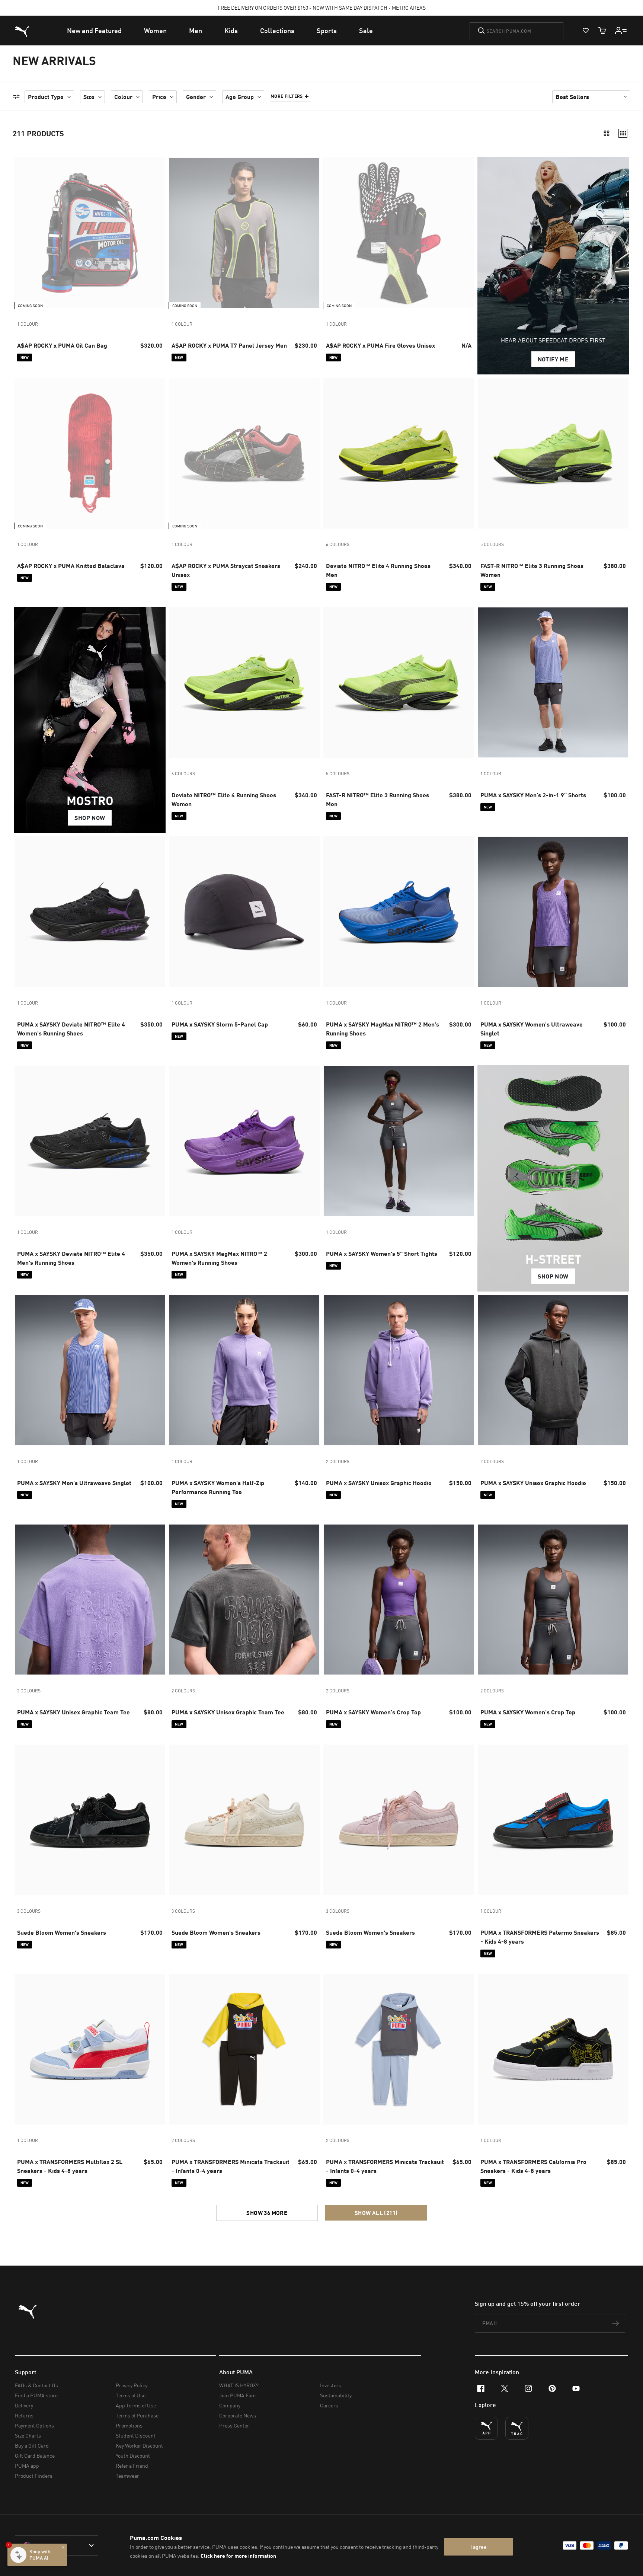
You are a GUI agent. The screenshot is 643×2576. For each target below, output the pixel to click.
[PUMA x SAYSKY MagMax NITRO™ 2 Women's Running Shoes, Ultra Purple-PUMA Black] (244, 1141)
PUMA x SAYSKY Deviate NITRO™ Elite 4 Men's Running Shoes (71, 1258)
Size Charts (28, 2435)
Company (230, 2405)
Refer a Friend (132, 2466)
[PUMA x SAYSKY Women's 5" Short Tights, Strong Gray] (399, 1141)
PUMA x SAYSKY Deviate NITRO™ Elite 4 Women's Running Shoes (71, 1029)
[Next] (157, 233)
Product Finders (34, 2476)
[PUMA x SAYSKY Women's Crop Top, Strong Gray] (553, 1600)
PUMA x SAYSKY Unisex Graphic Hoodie (379, 1483)
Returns (24, 2415)
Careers (329, 2405)
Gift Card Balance (35, 2456)
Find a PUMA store (36, 2395)
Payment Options (34, 2425)
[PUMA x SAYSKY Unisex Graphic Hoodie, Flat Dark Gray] (553, 1370)
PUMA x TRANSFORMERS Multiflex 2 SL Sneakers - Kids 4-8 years (70, 2166)
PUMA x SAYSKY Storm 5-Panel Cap (220, 1024)
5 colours (492, 544)
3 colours (29, 1911)
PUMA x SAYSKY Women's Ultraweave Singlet (532, 1029)
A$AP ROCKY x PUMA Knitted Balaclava (71, 566)
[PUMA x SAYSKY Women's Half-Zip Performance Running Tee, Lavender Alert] (244, 1370)
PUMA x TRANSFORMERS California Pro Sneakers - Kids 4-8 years (533, 2166)
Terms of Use (131, 2395)
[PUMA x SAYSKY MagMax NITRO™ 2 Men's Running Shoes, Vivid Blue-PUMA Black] (399, 912)
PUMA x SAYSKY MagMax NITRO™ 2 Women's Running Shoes (219, 1258)
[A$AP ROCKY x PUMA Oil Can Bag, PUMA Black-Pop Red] (90, 233)
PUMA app (27, 2466)
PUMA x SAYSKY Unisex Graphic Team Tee (73, 1712)
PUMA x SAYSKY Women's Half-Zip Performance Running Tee (218, 1487)
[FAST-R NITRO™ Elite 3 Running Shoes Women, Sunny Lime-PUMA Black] (553, 453)
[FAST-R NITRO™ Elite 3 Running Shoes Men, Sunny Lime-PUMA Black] (399, 682)
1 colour (28, 324)
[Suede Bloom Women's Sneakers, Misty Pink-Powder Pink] (399, 1820)
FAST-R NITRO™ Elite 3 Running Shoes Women (532, 570)
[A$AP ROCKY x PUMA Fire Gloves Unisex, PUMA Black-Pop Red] (399, 233)
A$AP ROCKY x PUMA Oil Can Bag (62, 345)
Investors (331, 2385)
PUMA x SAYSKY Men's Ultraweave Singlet (74, 1483)
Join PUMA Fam (237, 2395)
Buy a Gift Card (32, 2446)
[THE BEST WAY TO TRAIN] (517, 2428)
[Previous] (23, 233)
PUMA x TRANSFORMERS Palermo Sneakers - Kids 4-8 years (540, 1937)
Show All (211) (376, 2213)
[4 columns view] (623, 133)
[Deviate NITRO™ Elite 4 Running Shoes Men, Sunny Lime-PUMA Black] (399, 453)
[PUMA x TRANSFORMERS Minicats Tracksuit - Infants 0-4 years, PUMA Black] (244, 2049)
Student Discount (136, 2435)
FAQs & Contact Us (36, 2385)
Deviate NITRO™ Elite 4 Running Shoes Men (378, 570)
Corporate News (238, 2415)
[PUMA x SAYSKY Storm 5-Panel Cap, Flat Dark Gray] (244, 912)
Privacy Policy (132, 2385)
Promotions (129, 2425)
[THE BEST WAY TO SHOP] (486, 2428)
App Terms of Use (136, 2405)
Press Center (234, 2425)
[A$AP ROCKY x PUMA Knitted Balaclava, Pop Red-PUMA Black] (90, 453)
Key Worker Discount (139, 2446)
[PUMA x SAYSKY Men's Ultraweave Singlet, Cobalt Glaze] (90, 1370)
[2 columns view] (607, 133)
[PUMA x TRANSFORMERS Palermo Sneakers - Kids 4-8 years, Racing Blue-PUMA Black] (553, 1820)
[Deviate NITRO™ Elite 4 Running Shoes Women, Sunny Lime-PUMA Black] (244, 682)
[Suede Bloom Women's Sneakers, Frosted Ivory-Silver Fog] (244, 1820)
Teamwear (127, 2476)
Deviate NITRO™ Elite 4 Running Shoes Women (224, 799)
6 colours (338, 544)
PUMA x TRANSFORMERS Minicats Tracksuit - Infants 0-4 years (231, 2166)
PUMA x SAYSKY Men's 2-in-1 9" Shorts (533, 795)
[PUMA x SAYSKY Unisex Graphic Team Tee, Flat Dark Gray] (244, 1600)
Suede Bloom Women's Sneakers (62, 1932)
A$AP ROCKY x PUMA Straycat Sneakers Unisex (226, 570)
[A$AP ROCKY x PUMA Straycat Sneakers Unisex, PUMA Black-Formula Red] (244, 453)
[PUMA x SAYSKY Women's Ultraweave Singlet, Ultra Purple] (553, 912)
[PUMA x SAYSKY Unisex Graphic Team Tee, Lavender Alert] (90, 1600)
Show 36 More (267, 2213)
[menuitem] (94, 31)
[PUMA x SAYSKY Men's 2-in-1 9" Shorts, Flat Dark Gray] (553, 682)
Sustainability (336, 2395)
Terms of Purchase (137, 2415)
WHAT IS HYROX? (239, 2385)
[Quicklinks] (621, 31)
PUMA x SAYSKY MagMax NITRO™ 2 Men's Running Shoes (383, 1029)
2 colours (338, 1461)
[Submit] (481, 31)
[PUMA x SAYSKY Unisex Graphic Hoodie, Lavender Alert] (399, 1370)
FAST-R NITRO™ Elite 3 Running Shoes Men (378, 799)
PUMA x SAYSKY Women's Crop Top (373, 1712)
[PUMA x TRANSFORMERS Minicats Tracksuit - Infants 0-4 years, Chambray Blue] (399, 2049)
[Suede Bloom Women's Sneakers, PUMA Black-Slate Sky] (90, 1820)
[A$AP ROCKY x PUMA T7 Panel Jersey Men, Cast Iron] (244, 233)
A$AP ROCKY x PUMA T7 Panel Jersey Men (229, 345)
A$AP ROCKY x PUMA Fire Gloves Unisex (380, 345)
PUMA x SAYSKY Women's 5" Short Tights (382, 1253)
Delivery (24, 2405)
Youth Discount (133, 2456)
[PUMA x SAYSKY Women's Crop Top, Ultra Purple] (399, 1600)
